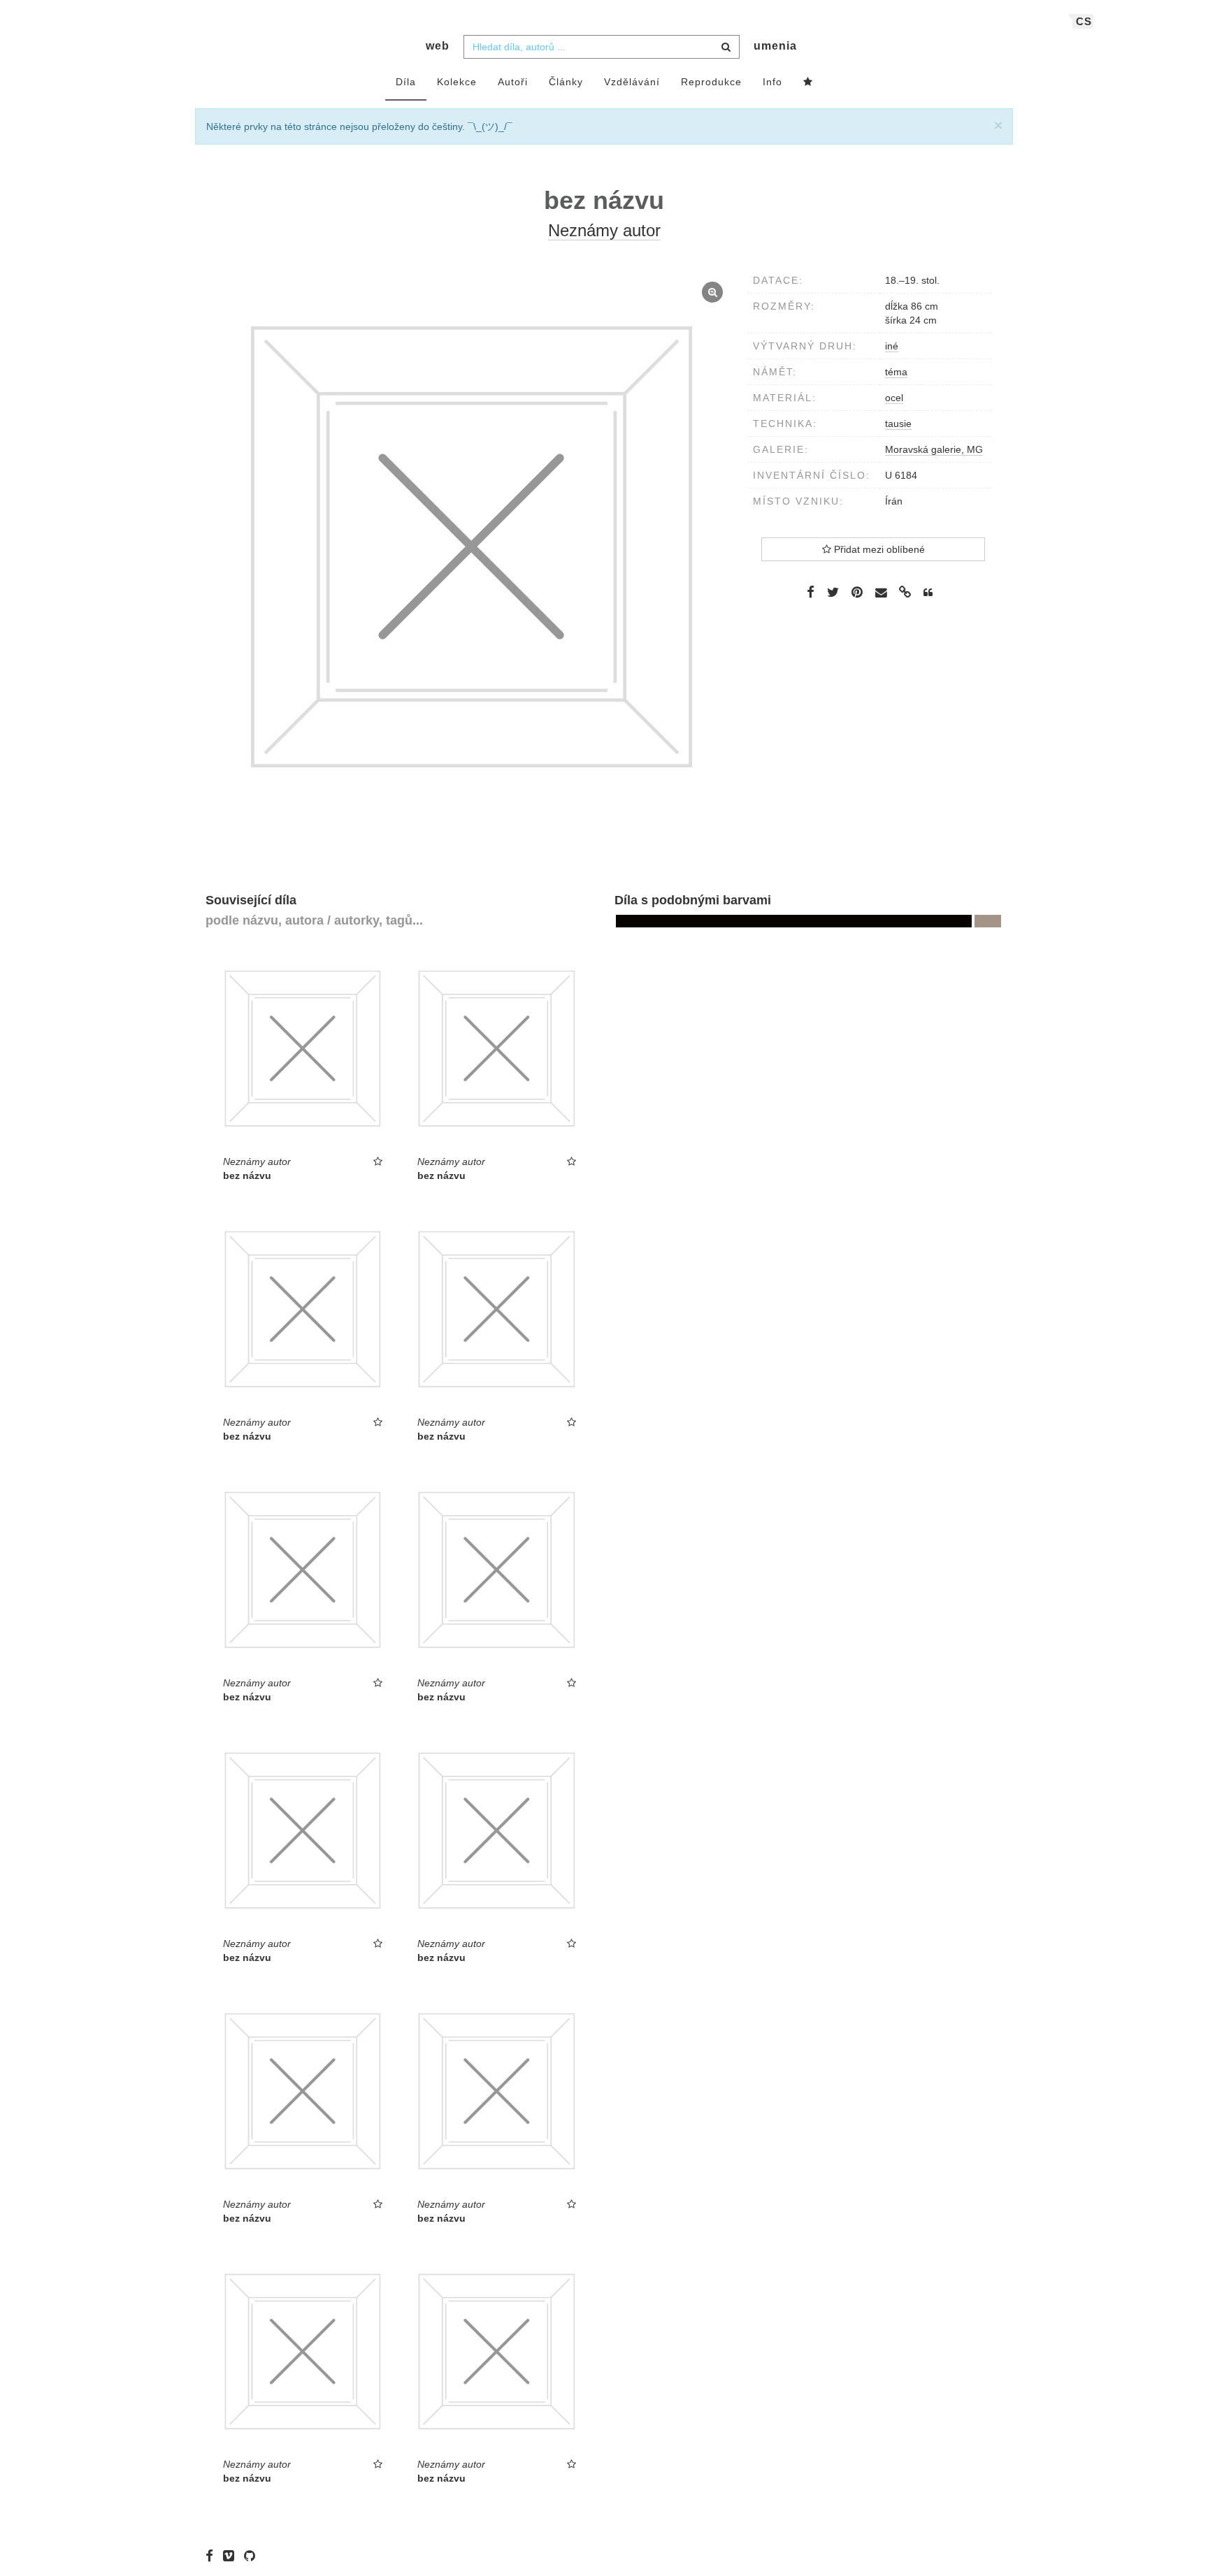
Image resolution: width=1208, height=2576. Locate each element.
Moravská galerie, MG (934, 449)
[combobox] (602, 47)
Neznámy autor (604, 230)
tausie (898, 424)
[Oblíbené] (808, 82)
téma (896, 372)
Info (772, 82)
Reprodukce (711, 82)
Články (566, 82)
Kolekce (457, 82)
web (438, 46)
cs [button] (1084, 21)
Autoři (513, 82)
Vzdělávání (632, 82)
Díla (406, 82)
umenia (775, 46)
